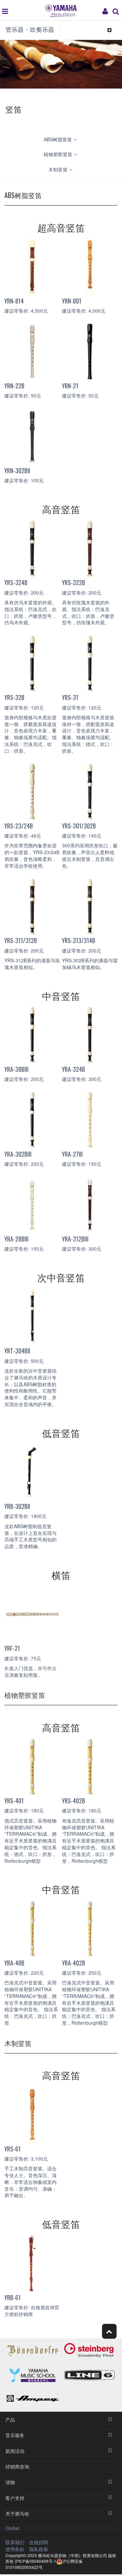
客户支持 (15, 2498)
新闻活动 (15, 2451)
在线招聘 (39, 2542)
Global (12, 2528)
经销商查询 (17, 2466)
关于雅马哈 (17, 2513)
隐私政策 (39, 2549)
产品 (10, 2419)
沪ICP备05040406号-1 (35, 2561)
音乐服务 (15, 2435)
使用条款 (15, 2549)
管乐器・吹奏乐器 (30, 29)
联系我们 (15, 2542)
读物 (10, 2482)
